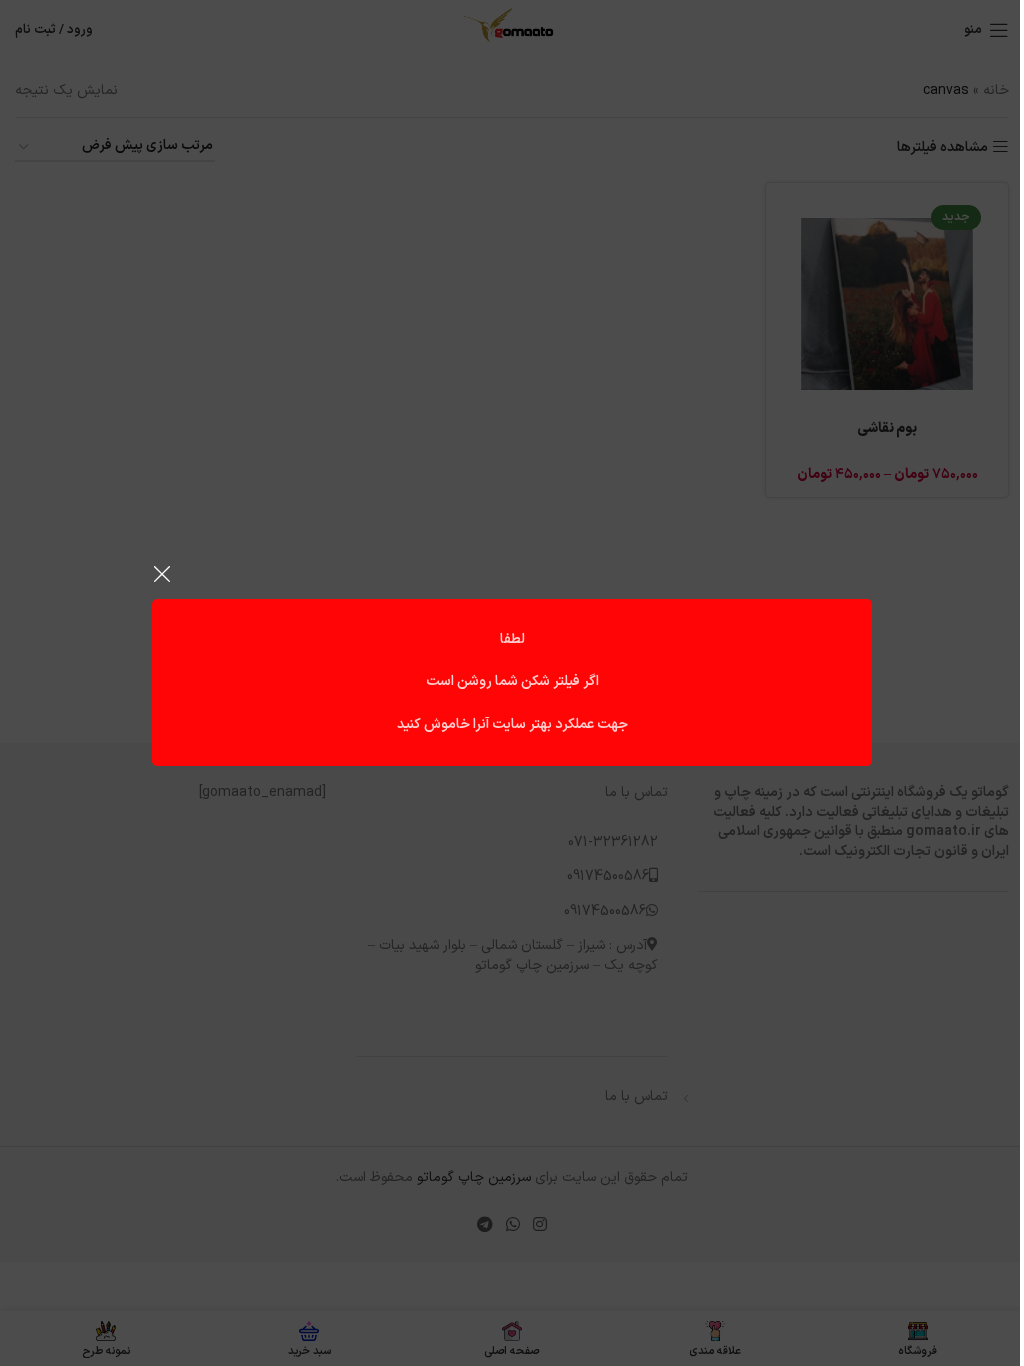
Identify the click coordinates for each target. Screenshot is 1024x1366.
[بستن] (162, 574)
